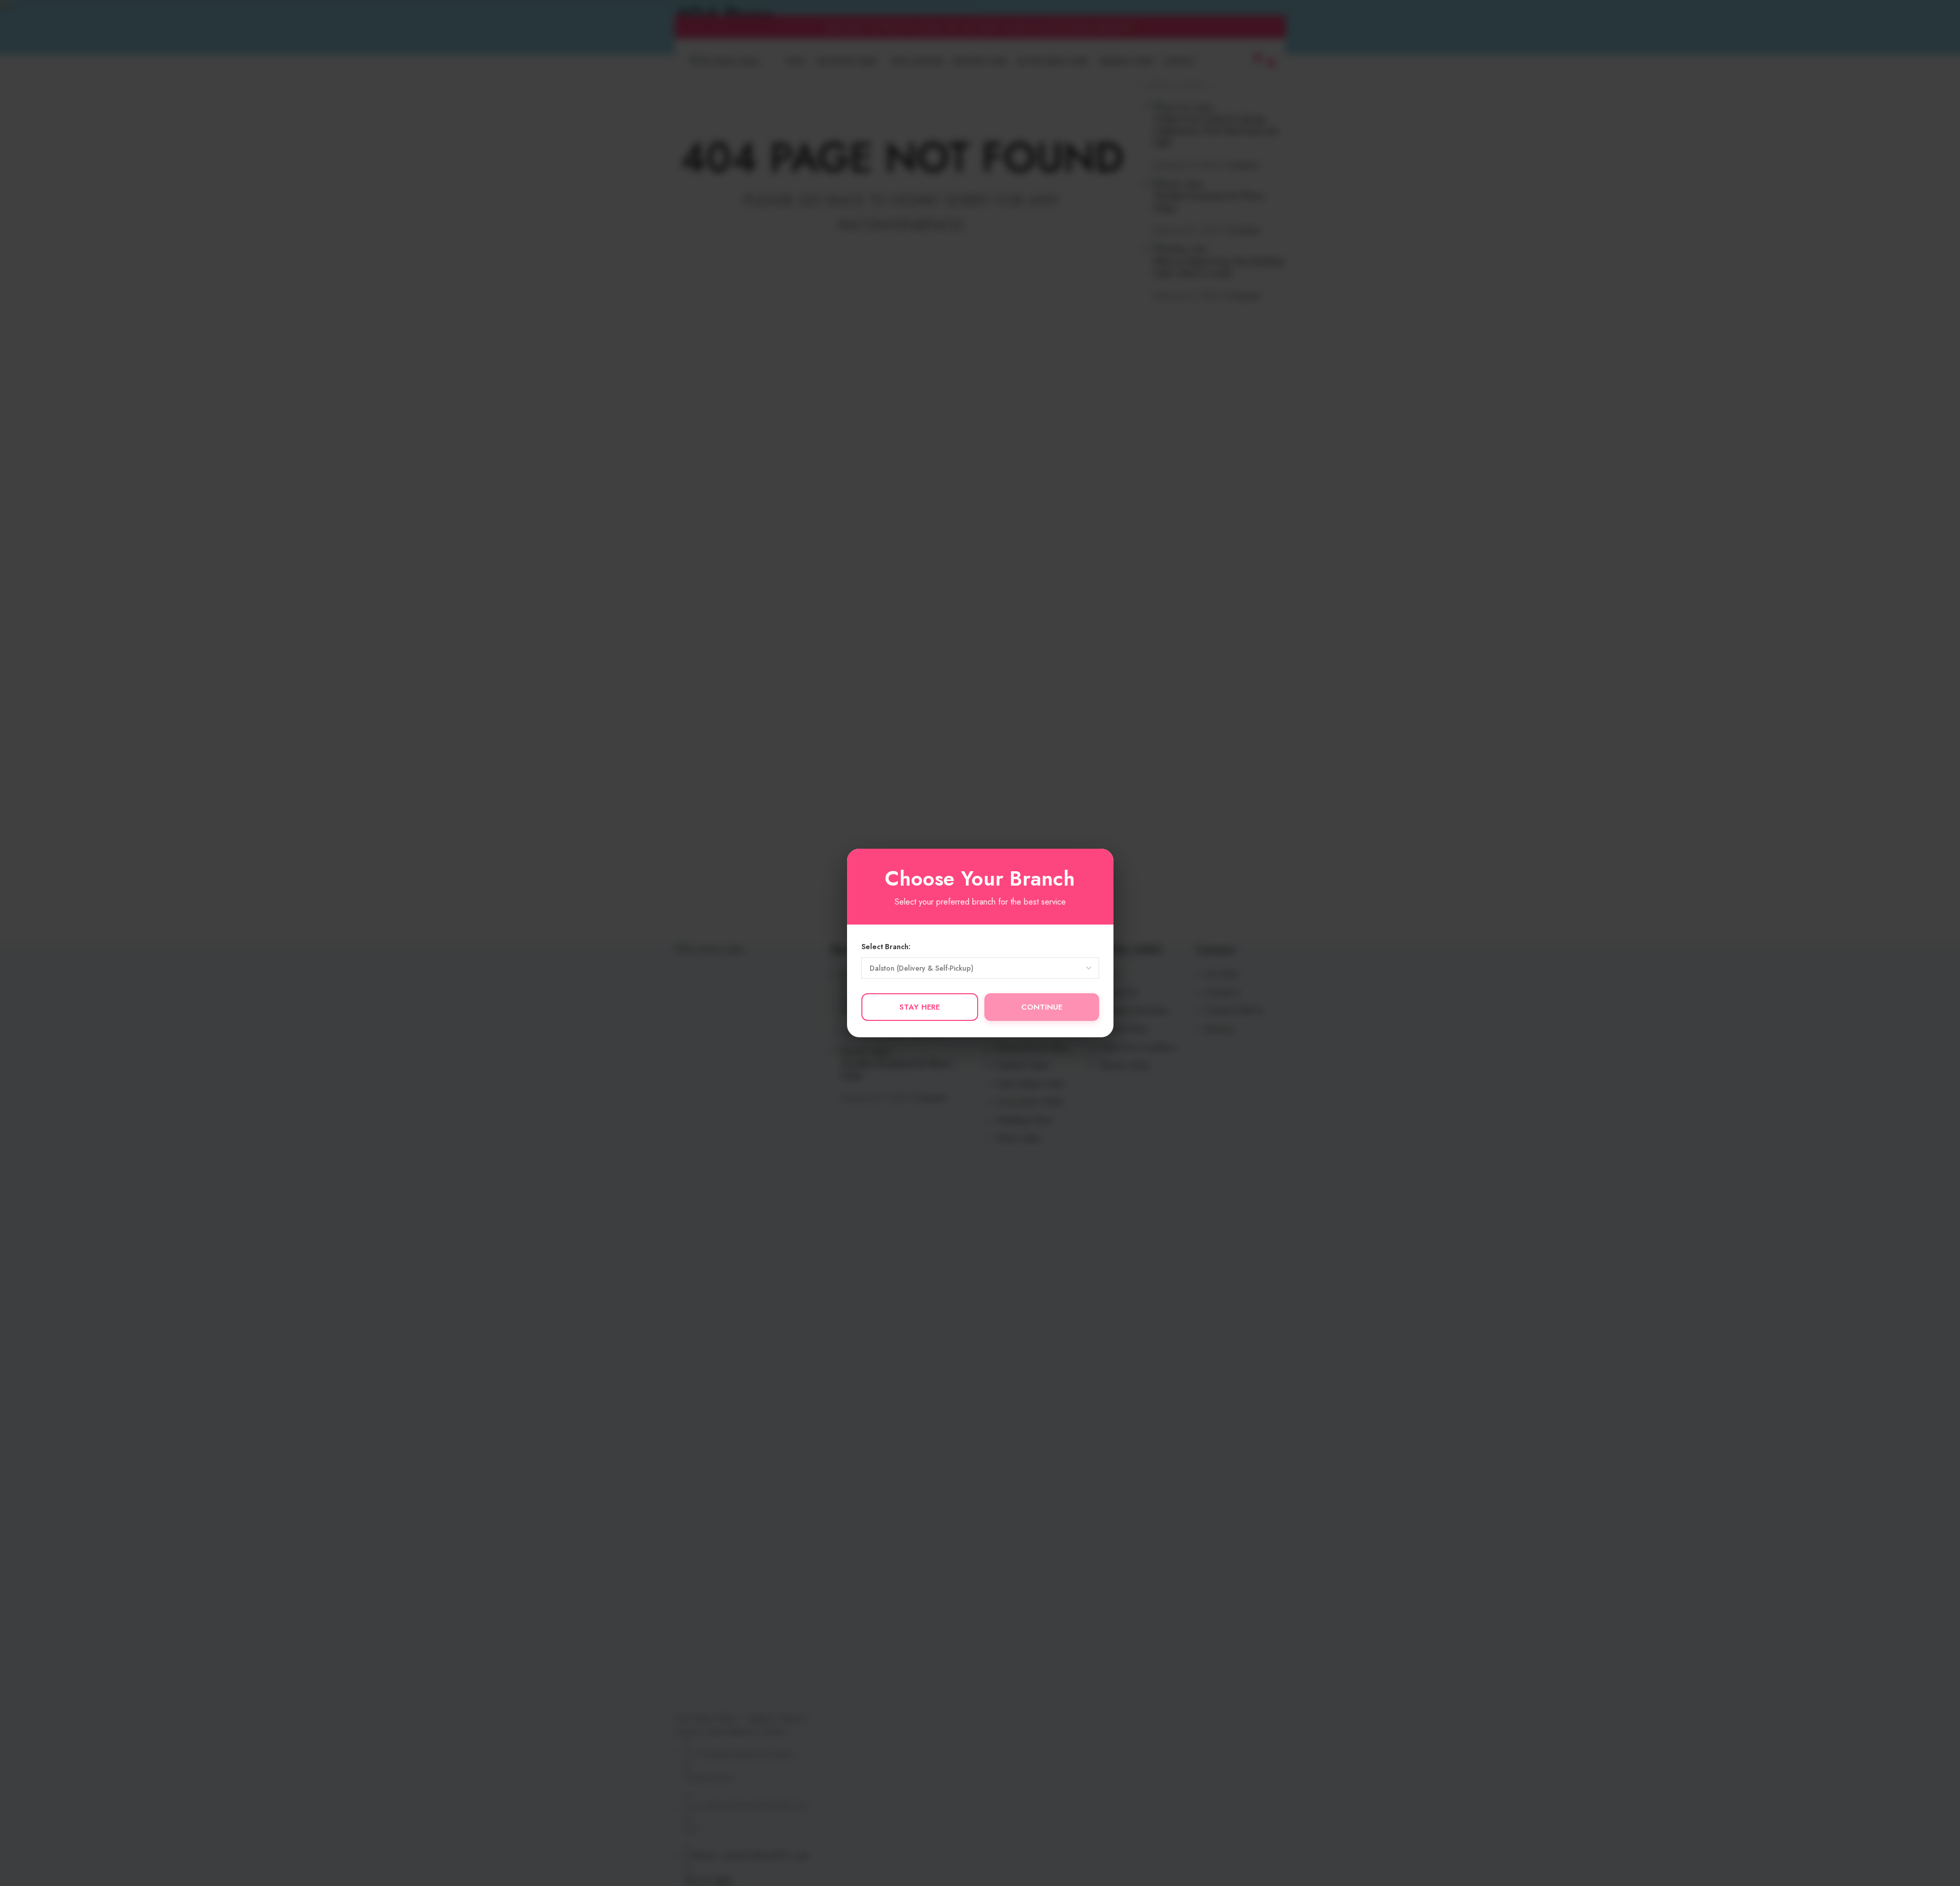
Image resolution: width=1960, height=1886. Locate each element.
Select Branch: (886, 947)
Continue (1042, 1007)
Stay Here (920, 1007)
